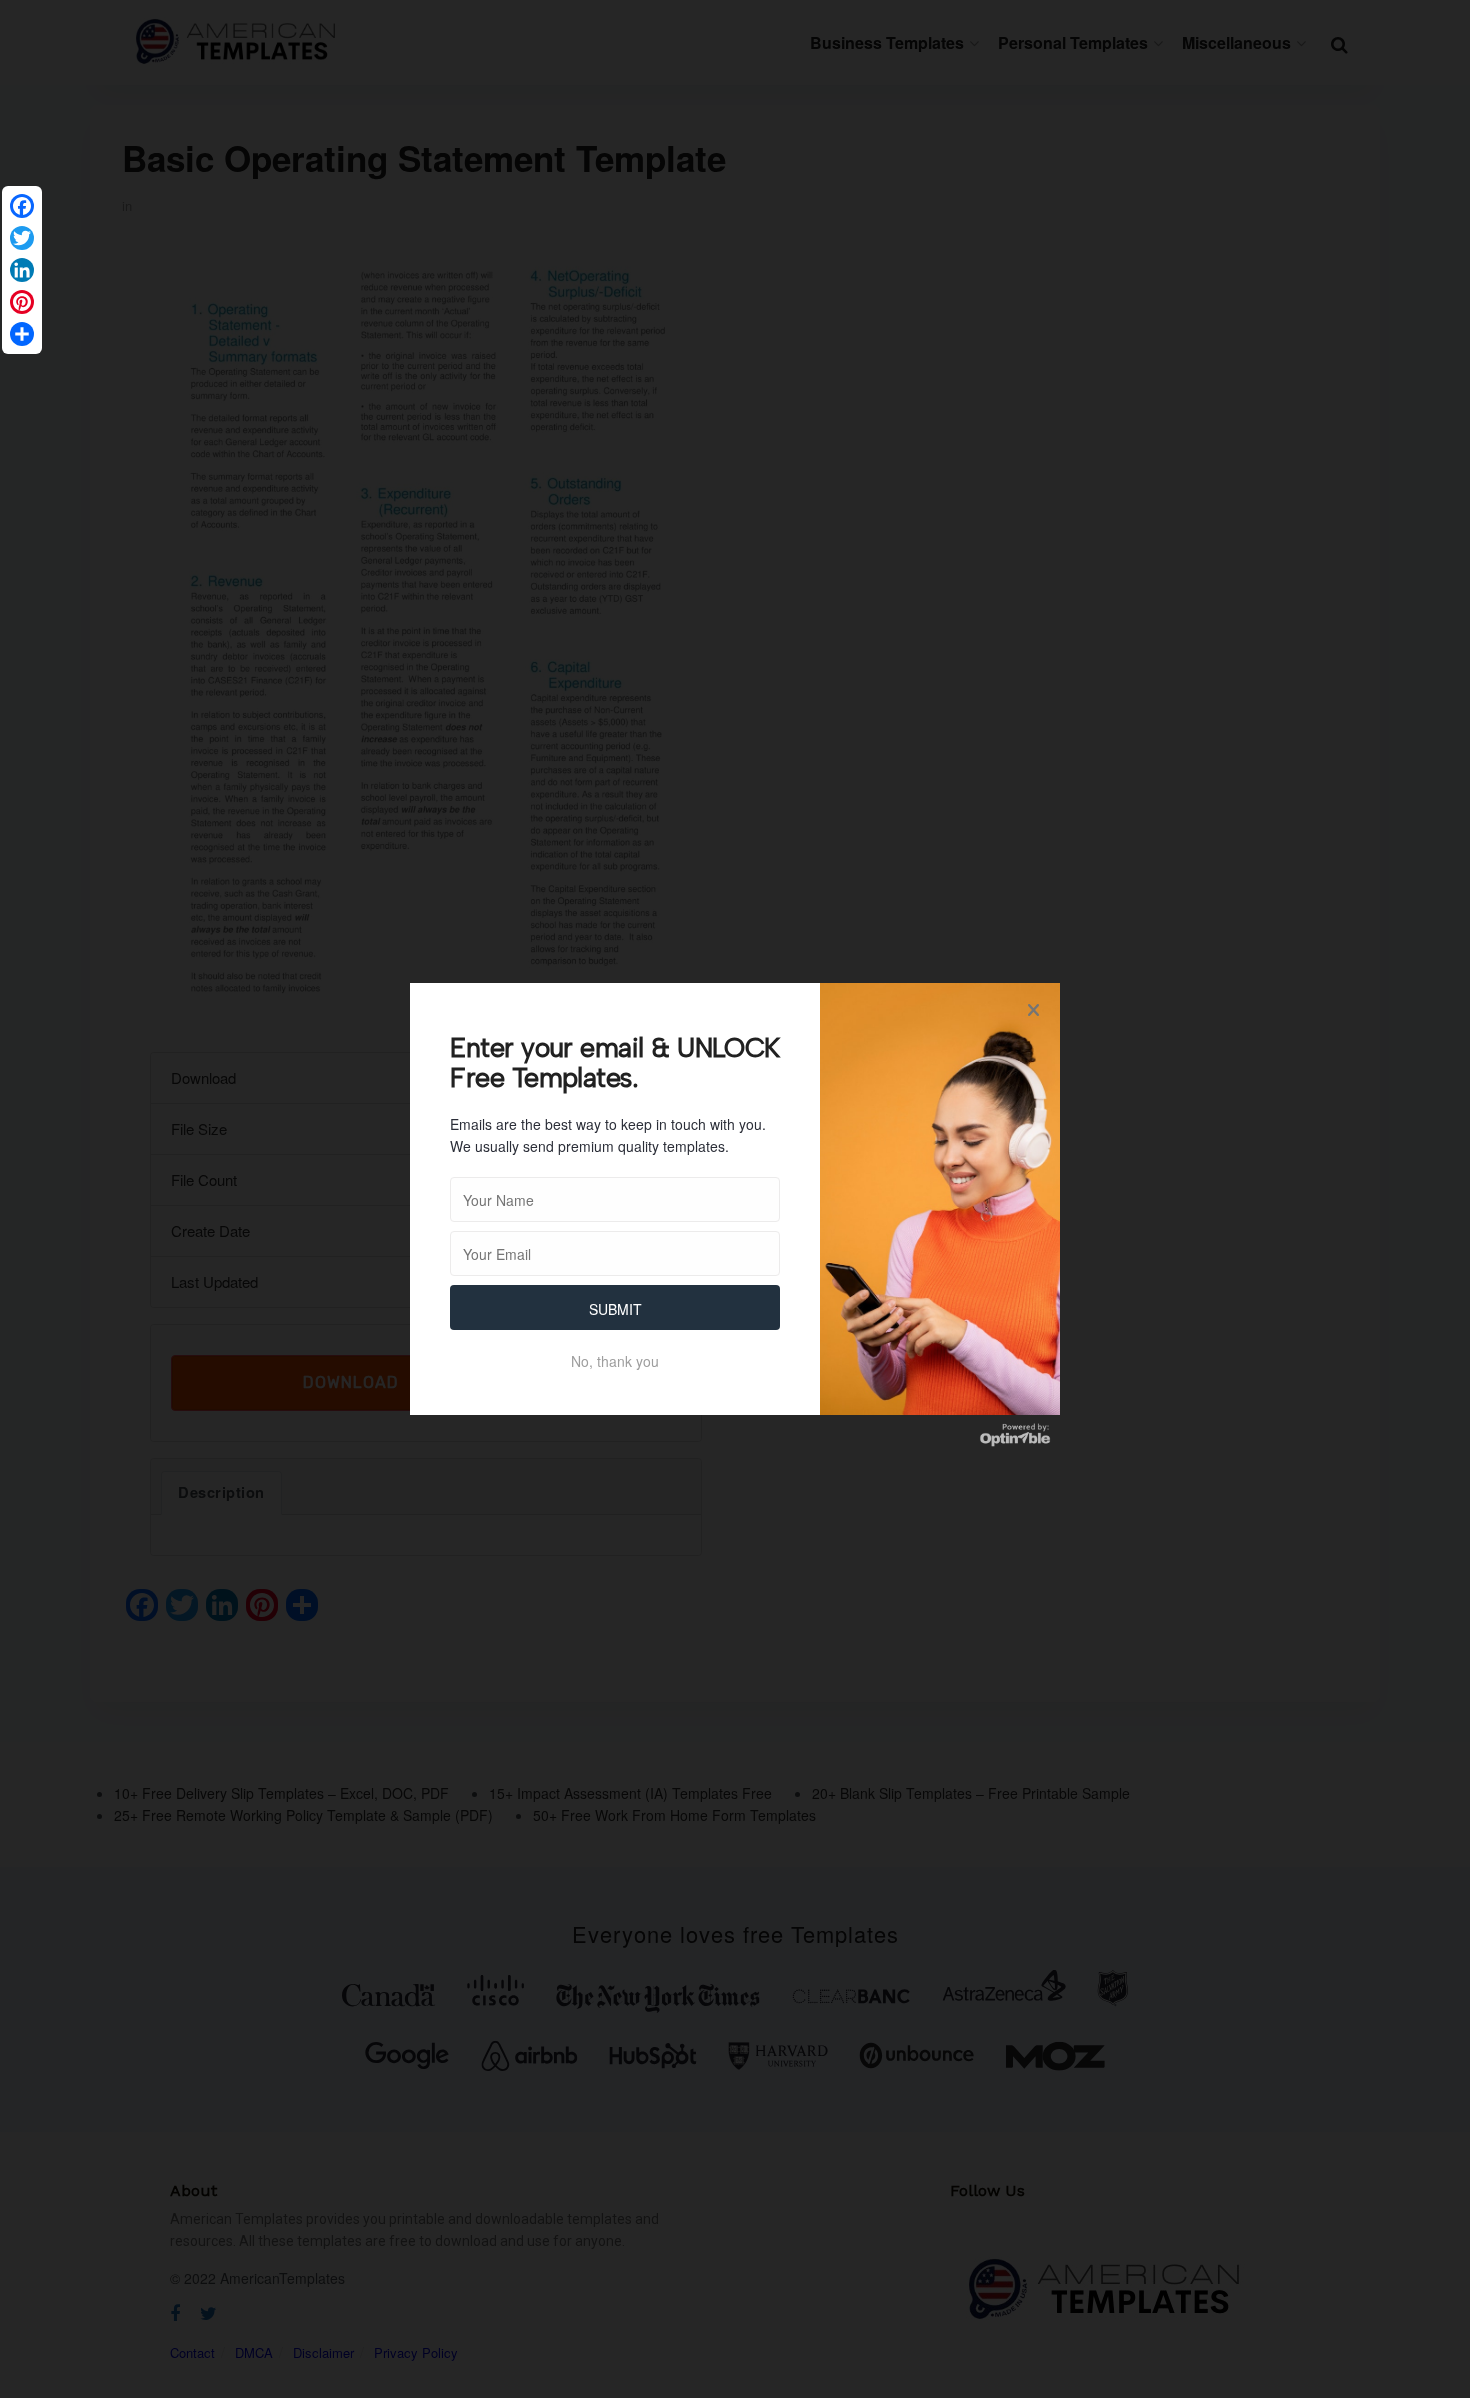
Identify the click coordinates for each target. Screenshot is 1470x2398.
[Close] (1033, 1010)
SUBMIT (615, 1309)
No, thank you (615, 1361)
